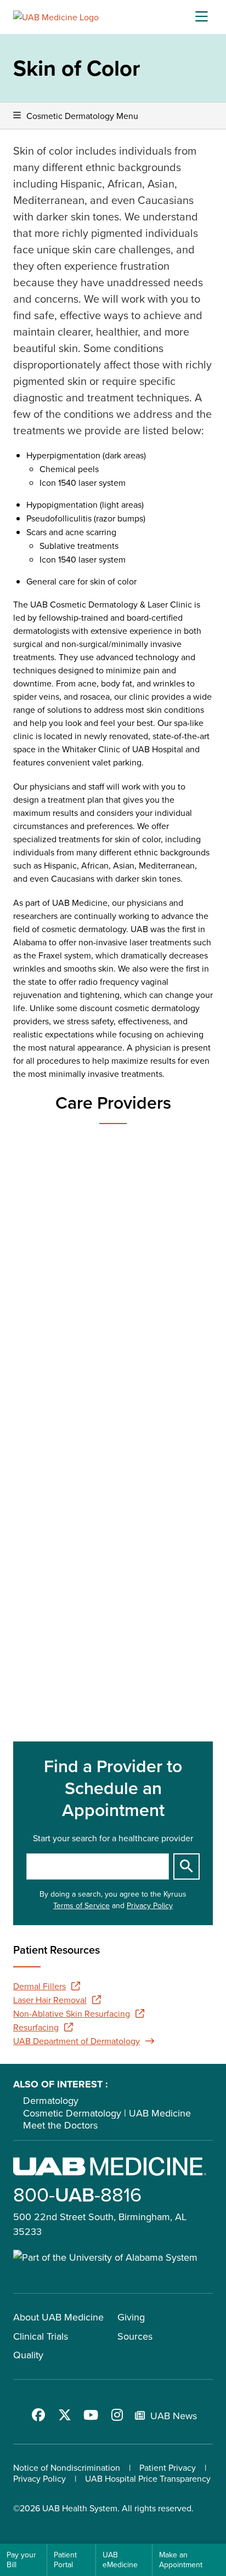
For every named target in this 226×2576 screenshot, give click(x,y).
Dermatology (51, 2100)
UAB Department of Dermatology (77, 2041)
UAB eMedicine (120, 2560)
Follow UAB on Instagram (117, 2415)
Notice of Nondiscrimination (67, 2467)
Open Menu (201, 17)
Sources (135, 2336)
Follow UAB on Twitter (65, 2415)
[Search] (187, 1866)
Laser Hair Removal (50, 2000)
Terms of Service (81, 1905)
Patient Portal (65, 2560)
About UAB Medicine (58, 2317)
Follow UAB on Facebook (38, 2415)
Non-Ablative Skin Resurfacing (72, 2013)
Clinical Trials (41, 2336)
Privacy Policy (150, 1905)
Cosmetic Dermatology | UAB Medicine (107, 2113)
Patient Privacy (168, 2467)
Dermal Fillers (39, 1986)
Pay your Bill (21, 2560)
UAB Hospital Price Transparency (148, 2478)
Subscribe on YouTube (91, 2415)
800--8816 (77, 2194)
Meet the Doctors (60, 2125)
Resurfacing (36, 2027)
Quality (28, 2355)
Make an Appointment (181, 2560)
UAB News (174, 2416)
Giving (131, 2317)
